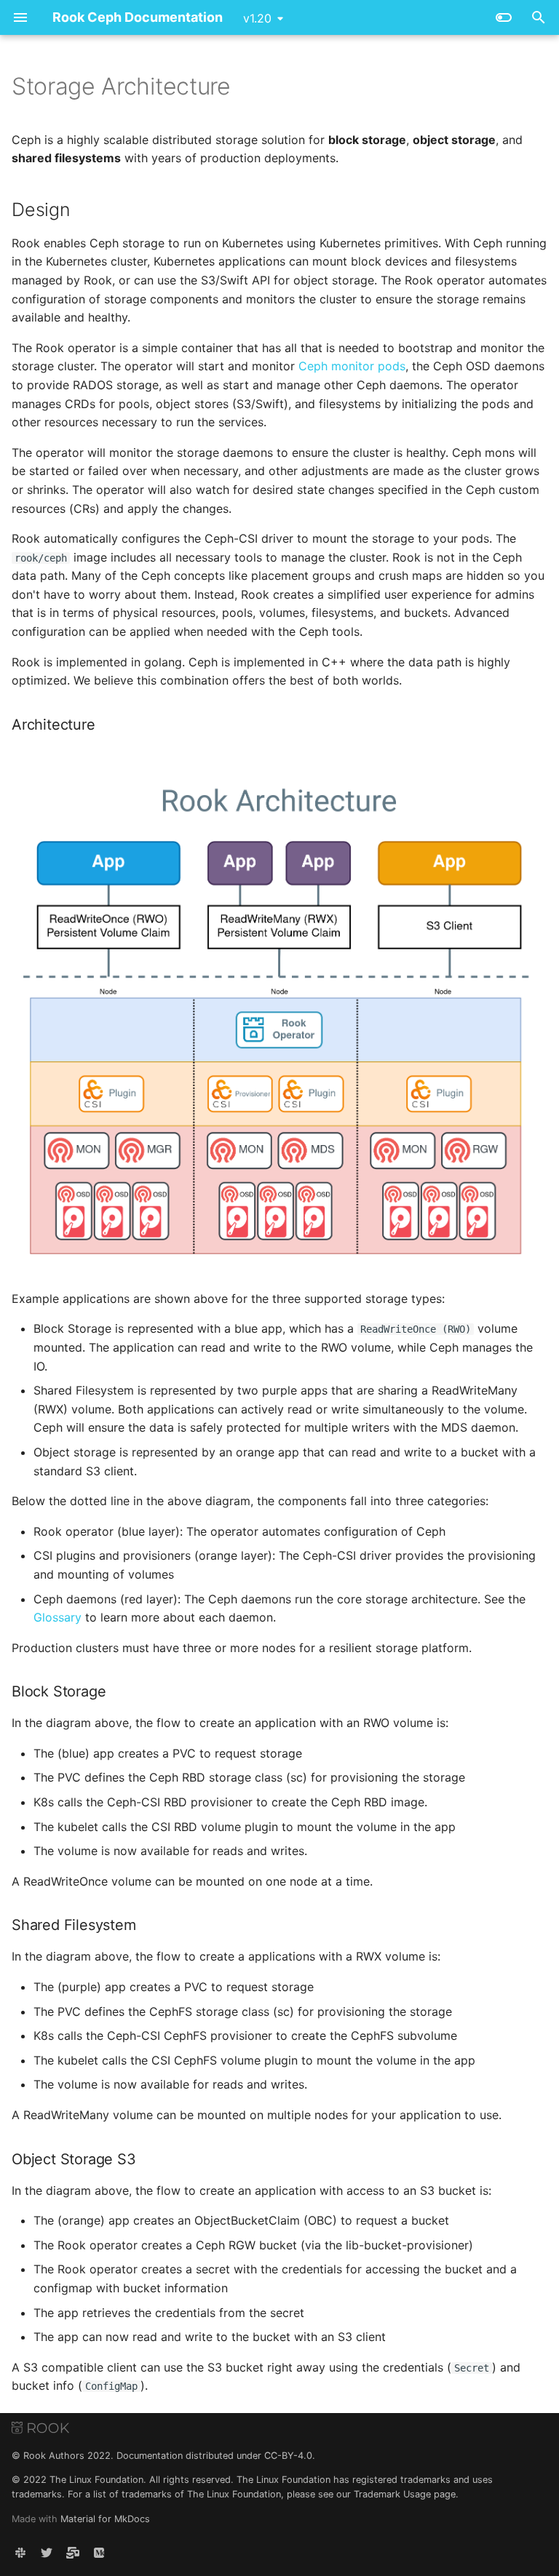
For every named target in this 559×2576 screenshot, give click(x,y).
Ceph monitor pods (352, 366)
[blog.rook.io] (99, 2553)
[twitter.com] (47, 2553)
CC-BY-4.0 (288, 2456)
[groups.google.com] (73, 2553)
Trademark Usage (392, 2494)
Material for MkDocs (105, 2519)
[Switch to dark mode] (504, 17)
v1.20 (257, 18)
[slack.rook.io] (20, 2553)
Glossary (58, 1617)
